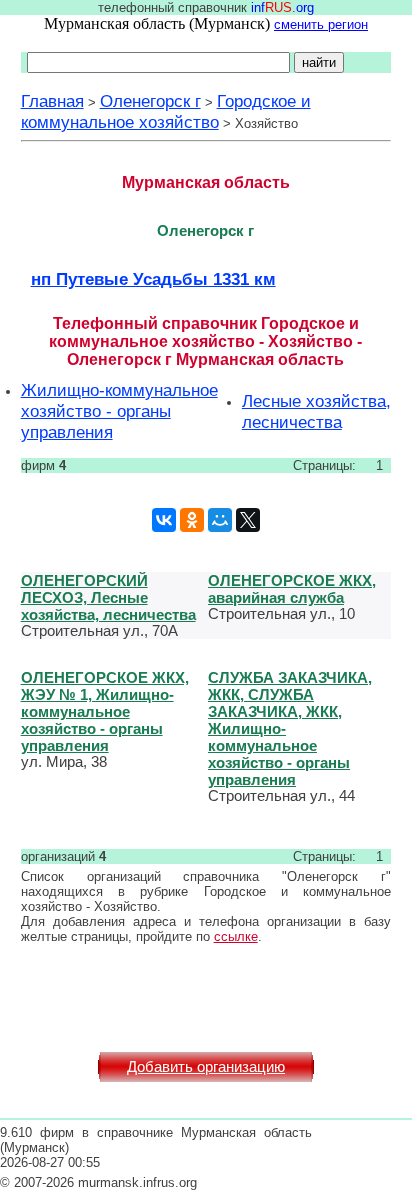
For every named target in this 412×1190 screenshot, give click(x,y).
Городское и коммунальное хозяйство (166, 111)
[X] (248, 520)
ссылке (236, 936)
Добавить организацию (206, 1067)
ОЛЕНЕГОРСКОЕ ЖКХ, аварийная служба (292, 589)
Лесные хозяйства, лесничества (316, 411)
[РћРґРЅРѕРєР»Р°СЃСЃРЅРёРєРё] (192, 520)
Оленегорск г (150, 101)
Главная (52, 101)
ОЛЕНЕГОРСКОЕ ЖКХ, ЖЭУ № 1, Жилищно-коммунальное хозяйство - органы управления (105, 711)
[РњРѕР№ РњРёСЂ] (220, 520)
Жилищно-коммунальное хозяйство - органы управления (119, 411)
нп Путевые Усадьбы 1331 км (153, 279)
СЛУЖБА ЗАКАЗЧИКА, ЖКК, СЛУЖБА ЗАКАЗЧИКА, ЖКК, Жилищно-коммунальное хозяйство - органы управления (290, 728)
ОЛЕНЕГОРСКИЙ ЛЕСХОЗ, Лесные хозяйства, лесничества (108, 597)
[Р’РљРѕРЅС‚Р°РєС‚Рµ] (164, 520)
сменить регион (321, 24)
